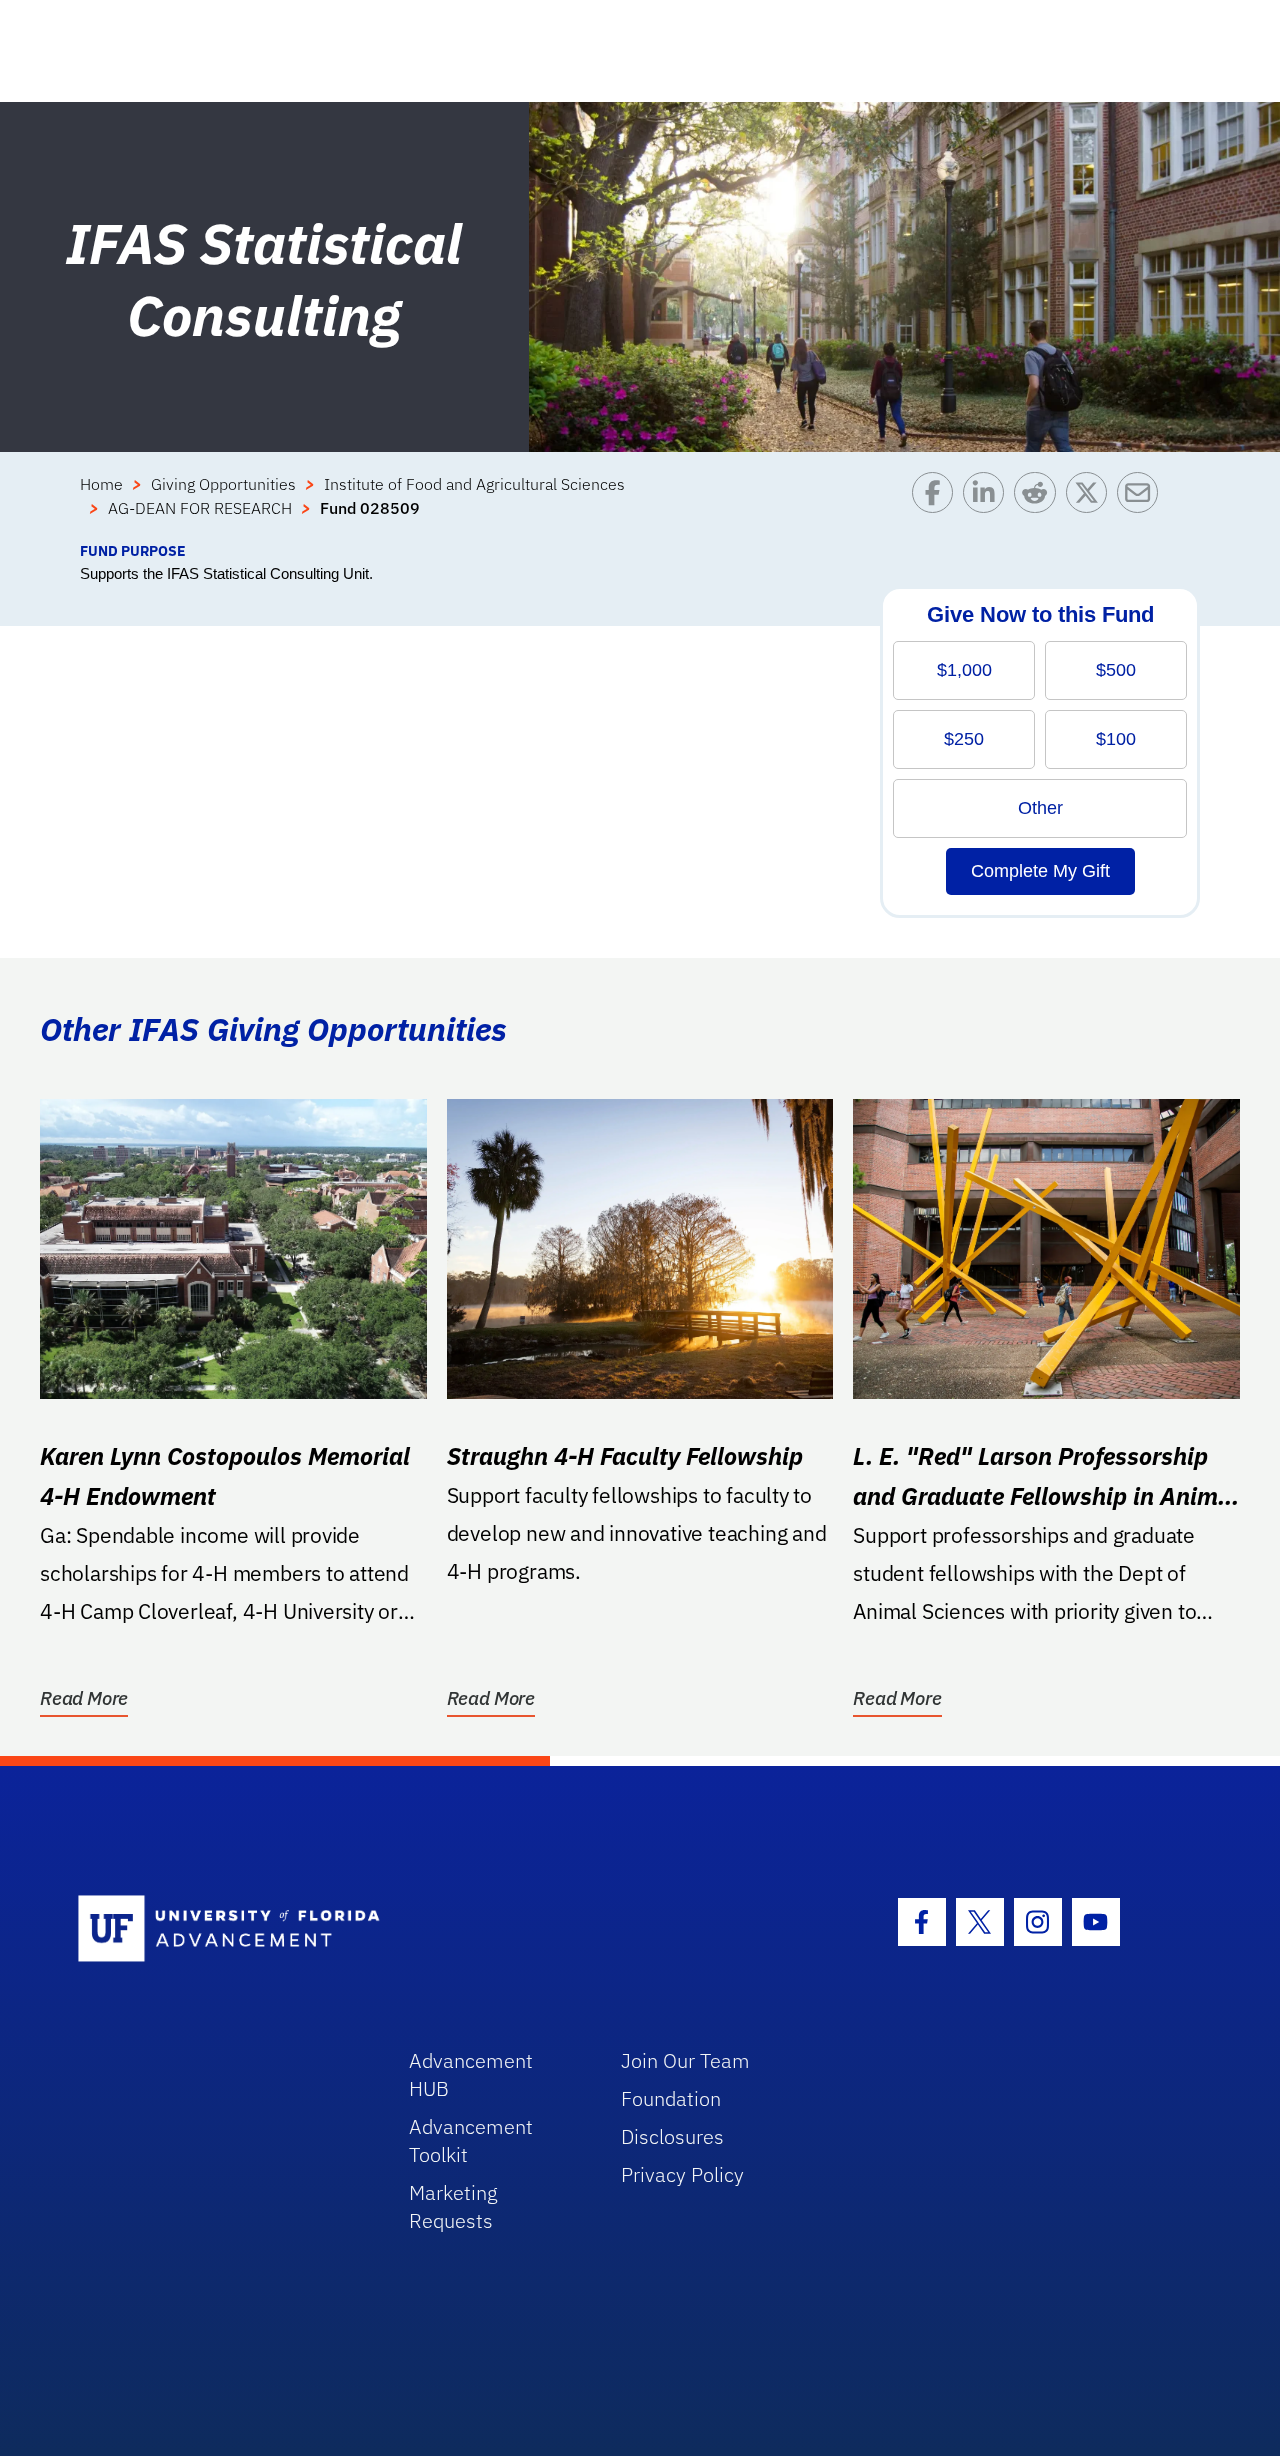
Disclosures (672, 2136)
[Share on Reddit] (1039, 506)
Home (101, 484)
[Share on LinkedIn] (988, 506)
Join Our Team (685, 2060)
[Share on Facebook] (937, 506)
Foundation (671, 2098)
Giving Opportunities (223, 484)
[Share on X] (1091, 506)
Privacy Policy (682, 2174)
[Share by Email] (1142, 506)
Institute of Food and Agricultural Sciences (474, 484)
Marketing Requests (453, 2206)
